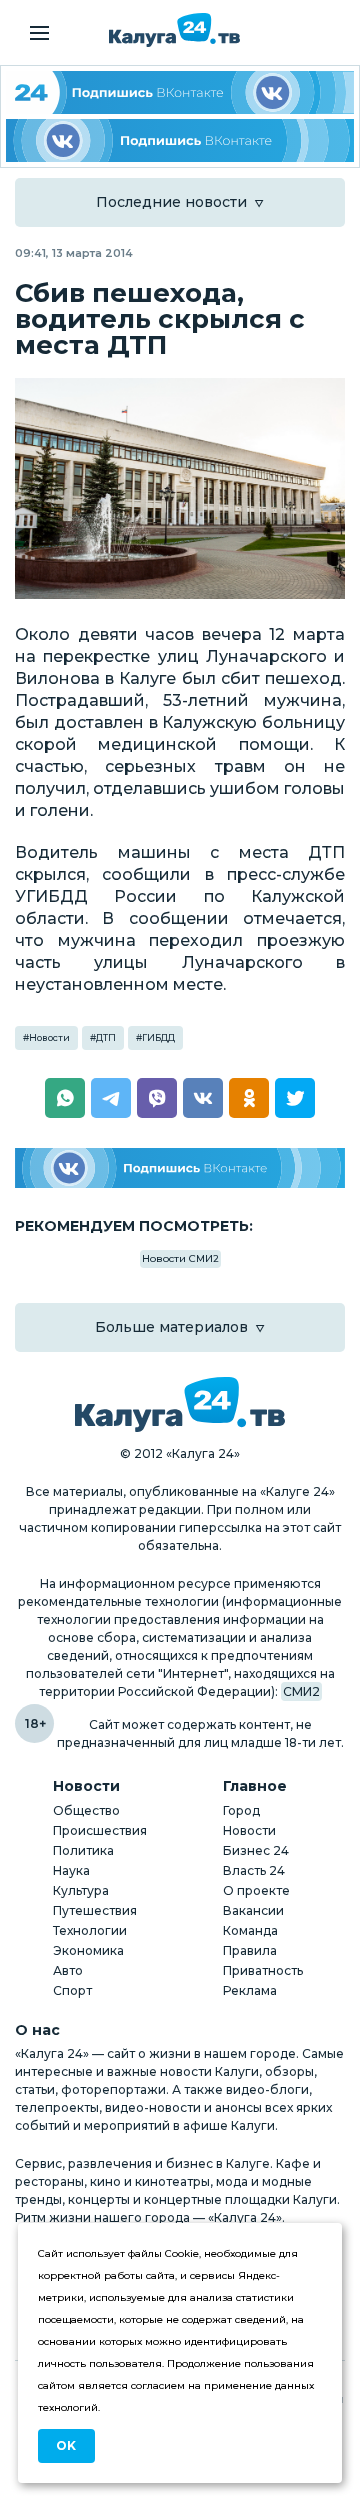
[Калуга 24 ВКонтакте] (180, 92)
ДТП (106, 1037)
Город (241, 1810)
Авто (68, 1970)
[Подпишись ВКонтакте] (180, 140)
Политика (83, 1850)
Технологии (90, 1930)
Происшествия (100, 1830)
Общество (86, 1810)
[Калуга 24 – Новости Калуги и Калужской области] (174, 30)
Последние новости (171, 202)
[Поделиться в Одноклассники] (249, 1098)
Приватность (263, 1970)
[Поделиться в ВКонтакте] (203, 1098)
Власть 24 (254, 1870)
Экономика (88, 1950)
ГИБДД (158, 1037)
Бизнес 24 (256, 1850)
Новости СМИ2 (180, 1258)
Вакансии (253, 1910)
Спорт (72, 1990)
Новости (49, 1037)
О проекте (256, 1890)
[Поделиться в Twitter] (295, 1098)
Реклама (250, 1990)
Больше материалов (171, 1327)
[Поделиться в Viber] (157, 1098)
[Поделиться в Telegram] (111, 1098)
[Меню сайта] (39, 33)
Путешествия (95, 1910)
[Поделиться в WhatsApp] (65, 1098)
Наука (71, 1870)
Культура (81, 1890)
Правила (250, 1950)
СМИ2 (301, 1691)
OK (66, 2445)
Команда (250, 1930)
